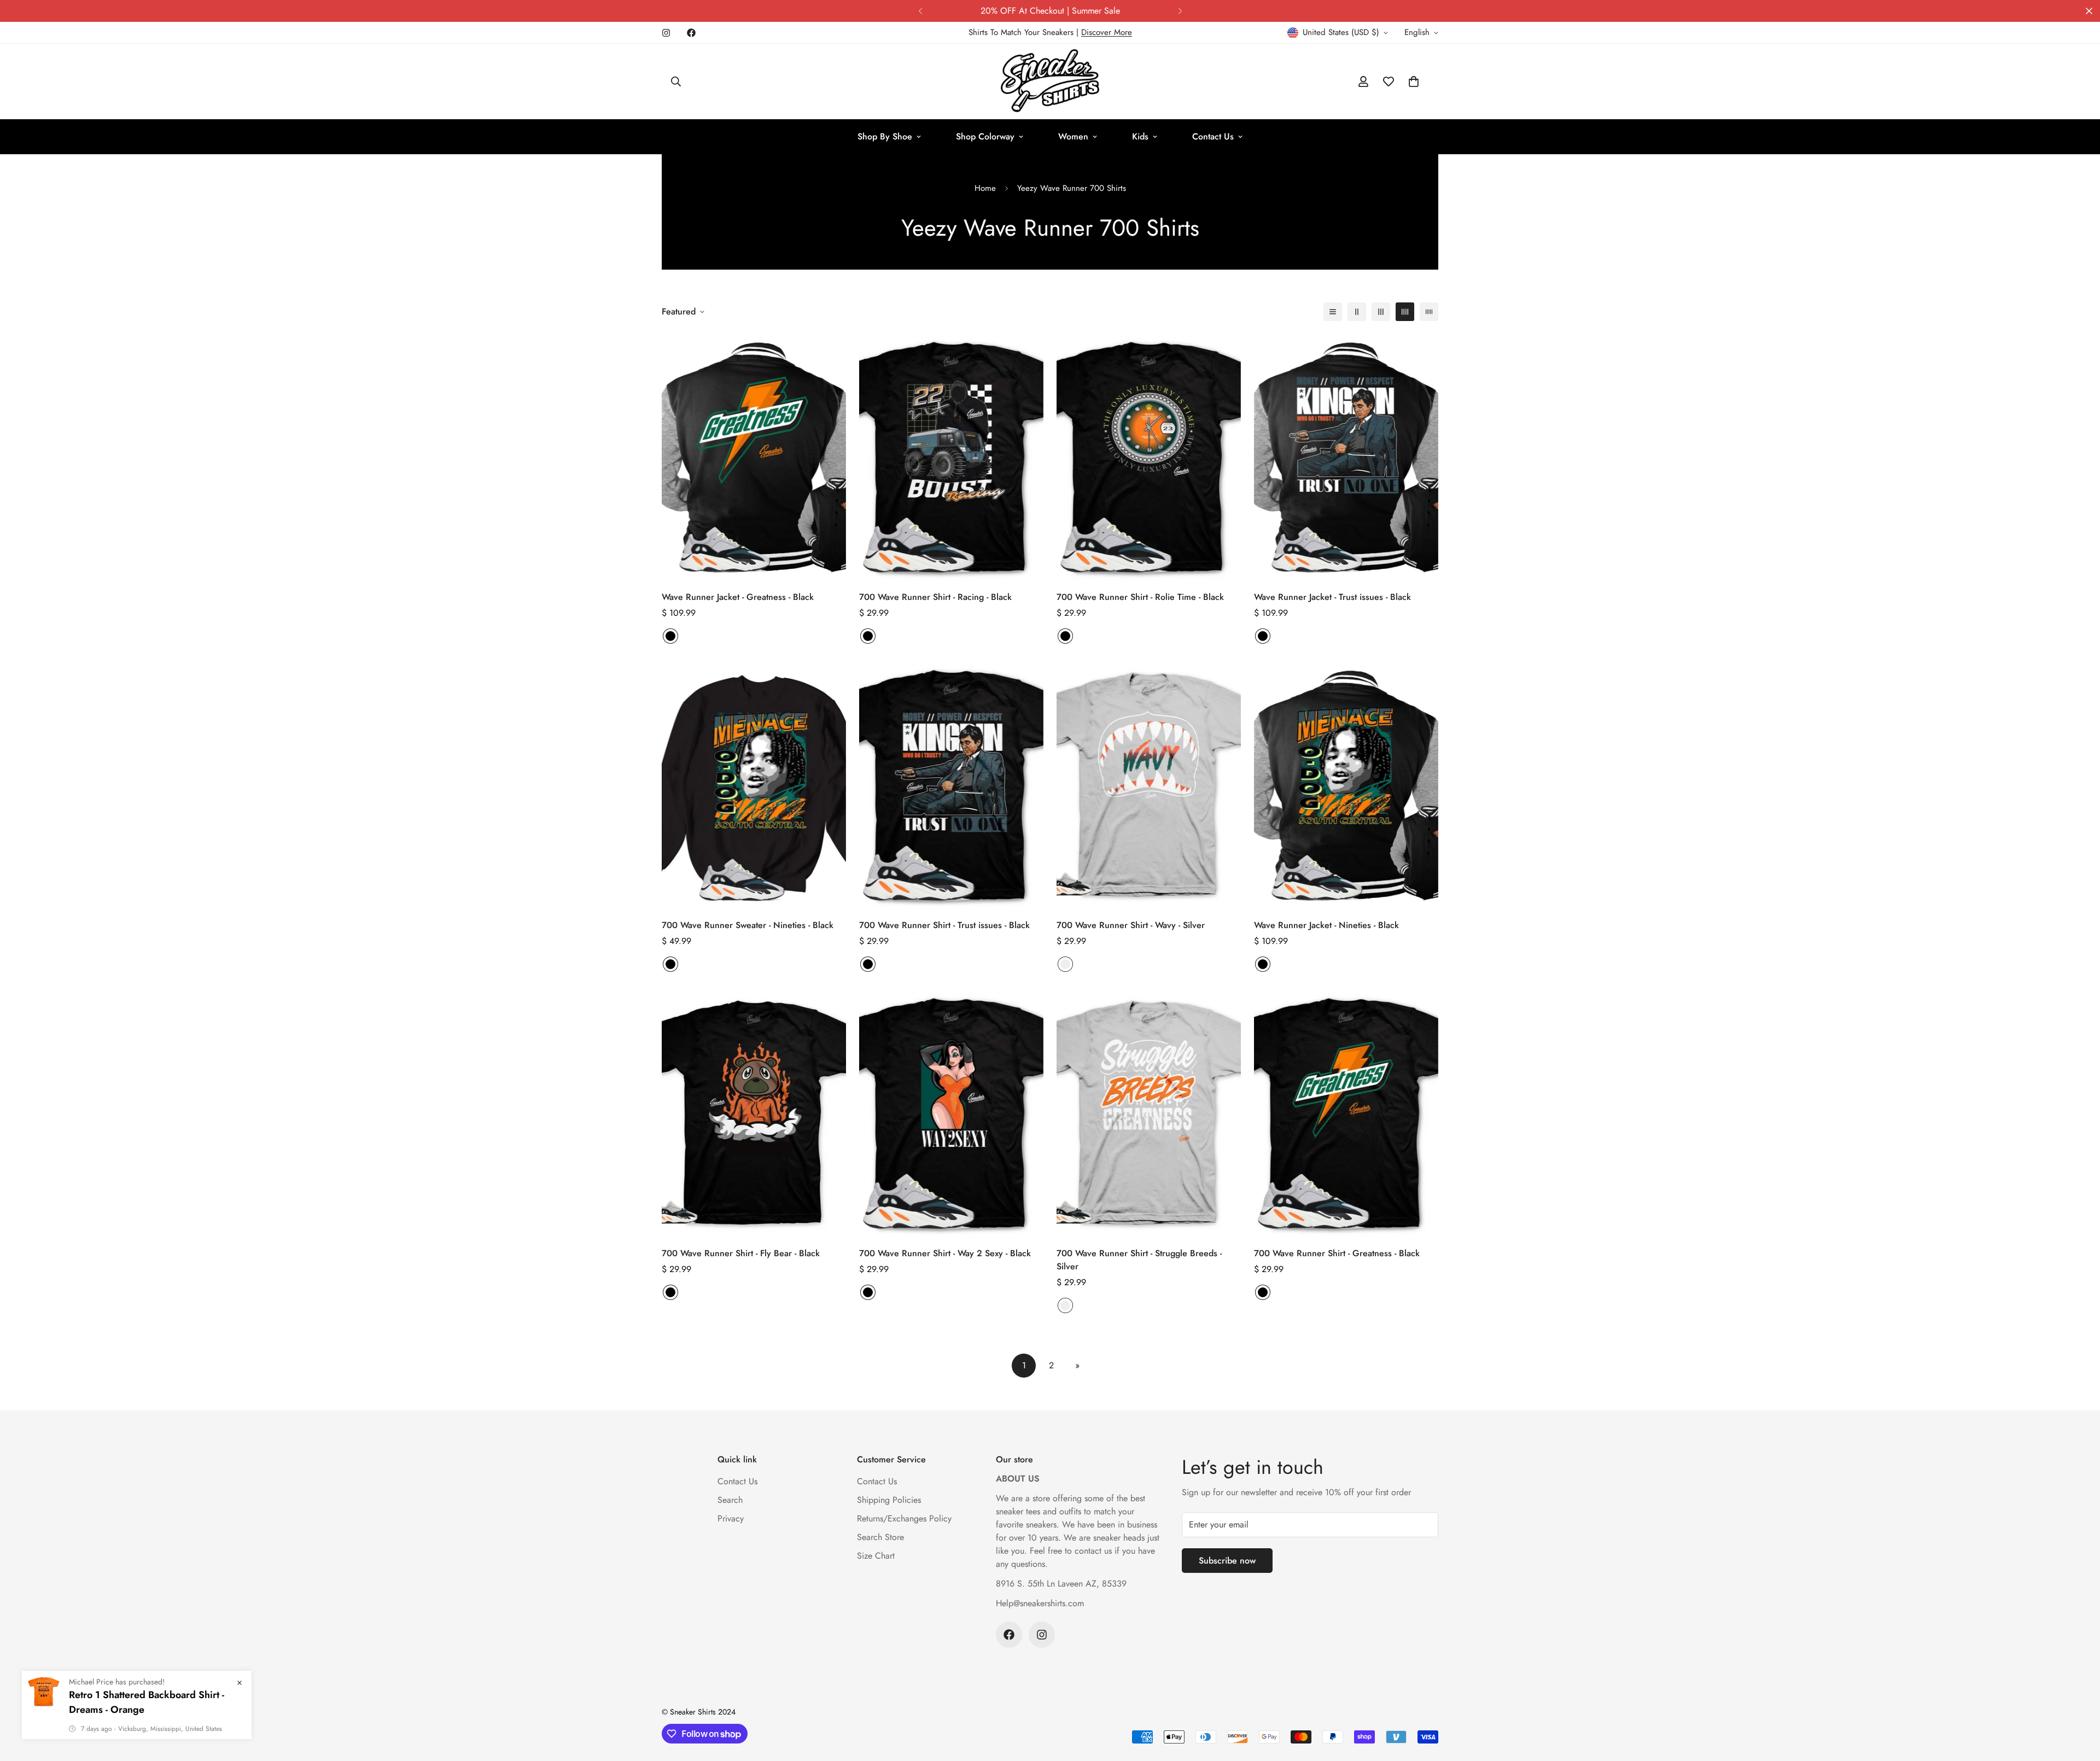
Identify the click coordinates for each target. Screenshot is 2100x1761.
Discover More (1107, 32)
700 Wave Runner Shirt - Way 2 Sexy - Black (945, 1253)
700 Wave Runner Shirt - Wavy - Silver (1131, 925)
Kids (1140, 136)
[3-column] (1381, 312)
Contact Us (1213, 136)
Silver (1065, 964)
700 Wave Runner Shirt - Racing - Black (935, 597)
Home (985, 188)
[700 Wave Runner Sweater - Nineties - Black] (754, 785)
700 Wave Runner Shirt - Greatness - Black (1337, 1253)
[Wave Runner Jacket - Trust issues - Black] (1346, 457)
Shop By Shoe (885, 136)
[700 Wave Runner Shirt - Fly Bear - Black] (754, 1113)
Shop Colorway (985, 136)
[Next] (1180, 11)
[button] (1414, 81)
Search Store (880, 1537)
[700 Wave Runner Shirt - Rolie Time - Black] (1149, 457)
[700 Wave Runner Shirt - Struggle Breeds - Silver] (1149, 1113)
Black (670, 636)
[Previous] (920, 11)
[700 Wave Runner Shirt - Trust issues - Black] (951, 785)
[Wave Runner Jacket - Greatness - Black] (754, 457)
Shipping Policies (889, 1500)
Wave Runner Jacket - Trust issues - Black (1332, 597)
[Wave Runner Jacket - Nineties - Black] (1346, 785)
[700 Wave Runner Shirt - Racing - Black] (951, 457)
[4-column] (1405, 312)
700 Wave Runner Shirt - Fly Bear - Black (741, 1253)
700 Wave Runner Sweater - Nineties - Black (748, 925)
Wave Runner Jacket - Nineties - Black (1326, 925)
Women (1073, 136)
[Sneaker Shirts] (1050, 81)
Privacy (731, 1518)
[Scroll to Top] (2079, 1701)
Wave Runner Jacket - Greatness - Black (738, 597)
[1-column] (1333, 312)
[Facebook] (691, 33)
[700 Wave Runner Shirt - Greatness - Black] (1346, 1113)
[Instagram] (666, 33)
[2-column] (1357, 312)
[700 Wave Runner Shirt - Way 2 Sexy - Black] (951, 1113)
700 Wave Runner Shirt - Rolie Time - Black (1140, 597)
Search (730, 1500)
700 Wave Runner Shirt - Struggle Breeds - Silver (1139, 1260)
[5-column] (1429, 312)
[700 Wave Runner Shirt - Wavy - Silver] (1149, 785)
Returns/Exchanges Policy (904, 1518)
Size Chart (876, 1556)
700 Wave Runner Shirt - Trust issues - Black (944, 925)
